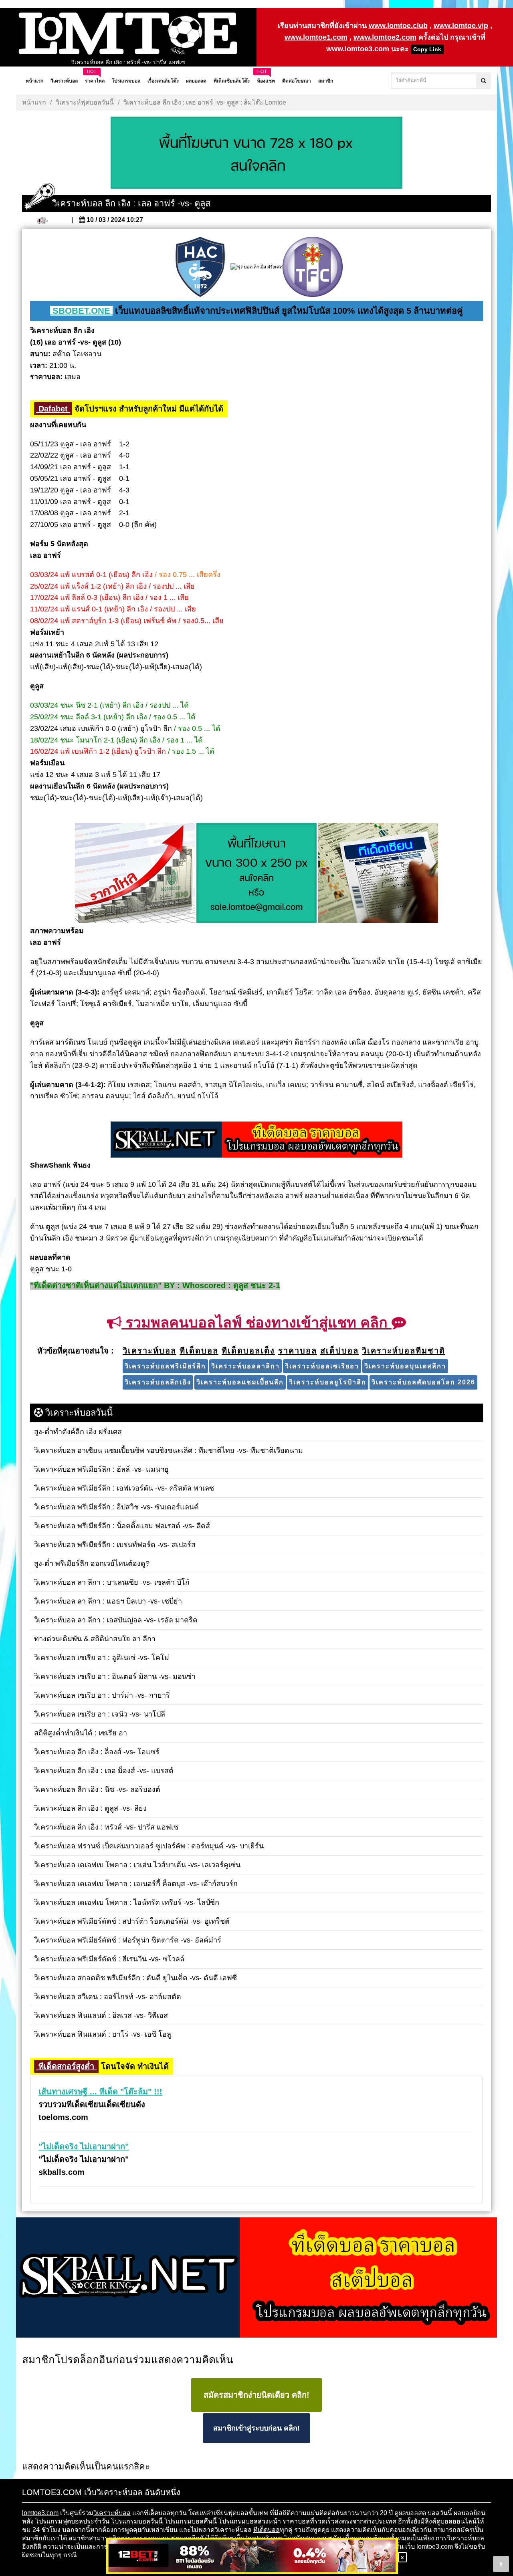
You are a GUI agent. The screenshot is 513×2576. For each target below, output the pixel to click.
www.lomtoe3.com (358, 49)
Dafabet (53, 409)
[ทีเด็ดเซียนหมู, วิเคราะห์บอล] (256, 1140)
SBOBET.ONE (81, 311)
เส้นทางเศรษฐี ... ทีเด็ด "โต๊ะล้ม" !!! (100, 2092)
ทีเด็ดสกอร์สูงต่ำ (66, 2066)
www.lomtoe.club (398, 26)
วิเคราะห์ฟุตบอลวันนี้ (85, 102)
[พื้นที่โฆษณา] (256, 873)
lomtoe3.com (40, 2513)
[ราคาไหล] (135, 873)
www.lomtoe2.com (385, 37)
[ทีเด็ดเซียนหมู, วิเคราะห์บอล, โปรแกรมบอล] (256, 2278)
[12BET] (252, 2557)
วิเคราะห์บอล (112, 2513)
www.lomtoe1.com (316, 37)
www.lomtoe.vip (461, 26)
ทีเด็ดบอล (267, 2530)
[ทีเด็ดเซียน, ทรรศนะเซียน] (378, 873)
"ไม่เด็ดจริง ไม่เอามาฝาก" (84, 2146)
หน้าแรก (34, 102)
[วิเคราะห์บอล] (256, 153)
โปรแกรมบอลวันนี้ (137, 2521)
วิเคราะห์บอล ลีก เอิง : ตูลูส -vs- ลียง (128, 62)
